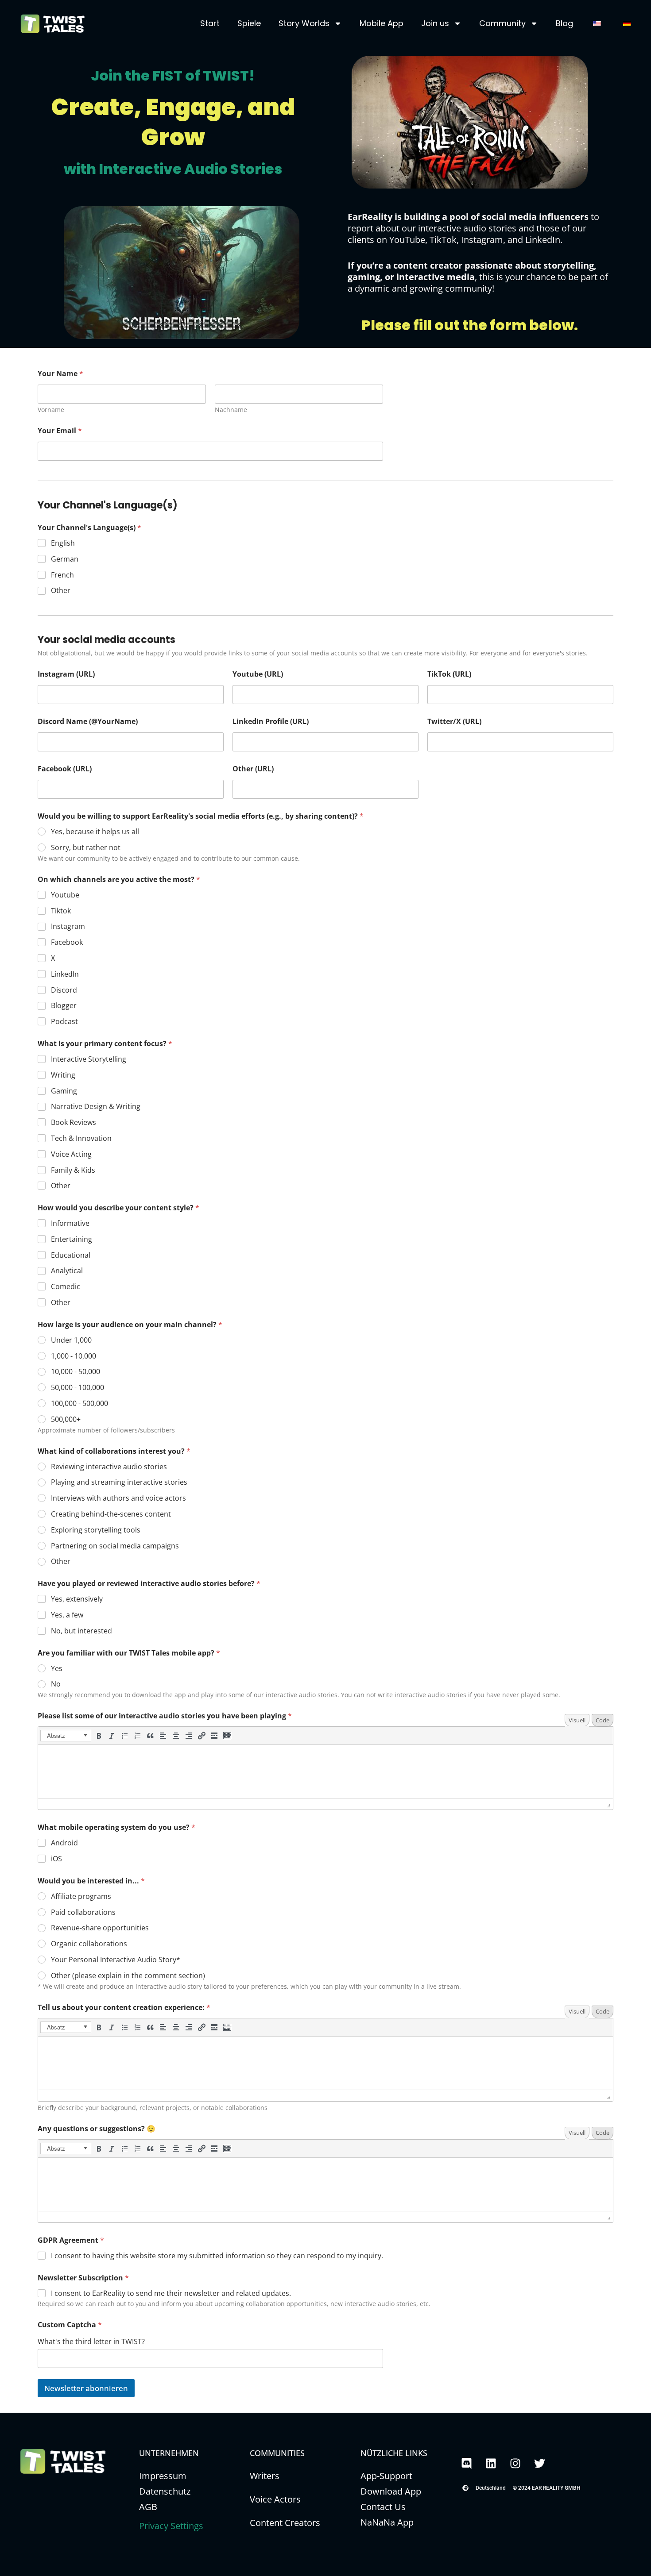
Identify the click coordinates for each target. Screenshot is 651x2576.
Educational (71, 1255)
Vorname (51, 410)
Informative (70, 1223)
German (65, 559)
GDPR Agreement (71, 2240)
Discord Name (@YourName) (88, 722)
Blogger (64, 1006)
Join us (435, 23)
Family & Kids (73, 1170)
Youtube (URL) (258, 674)
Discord (64, 990)
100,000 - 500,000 (79, 1404)
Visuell (577, 1720)
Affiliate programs (81, 1896)
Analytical (67, 1271)
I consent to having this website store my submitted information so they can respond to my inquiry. (217, 2256)
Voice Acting (71, 1154)
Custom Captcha (70, 2325)
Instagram (68, 926)
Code (603, 1720)
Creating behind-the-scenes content (111, 1514)
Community (502, 23)
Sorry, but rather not (86, 848)
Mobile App (382, 23)
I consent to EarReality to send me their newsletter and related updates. (171, 2293)
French (62, 575)
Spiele (249, 23)
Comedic (66, 1287)
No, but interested (81, 1631)
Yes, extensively (77, 1599)
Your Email (60, 431)
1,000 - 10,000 (74, 1356)
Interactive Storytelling (89, 1059)
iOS (56, 1859)
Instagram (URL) (66, 674)
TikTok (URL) (449, 674)
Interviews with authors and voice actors (118, 1498)
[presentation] (66, 1736)
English (63, 543)
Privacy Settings (171, 2526)
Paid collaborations (83, 1912)
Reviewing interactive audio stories (109, 1467)
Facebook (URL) (65, 769)
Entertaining (72, 1239)
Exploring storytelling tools (96, 1530)
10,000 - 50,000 (76, 1372)
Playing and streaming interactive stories (119, 1482)
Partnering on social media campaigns (115, 1546)
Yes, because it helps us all (95, 832)
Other (61, 591)
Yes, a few (67, 1615)
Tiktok (61, 911)
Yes (57, 1669)
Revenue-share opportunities (100, 1928)
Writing (63, 1075)
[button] (66, 1736)
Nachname (231, 410)
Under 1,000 (71, 1340)
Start (210, 23)
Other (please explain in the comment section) (128, 1976)
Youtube (65, 895)
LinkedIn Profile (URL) (271, 722)
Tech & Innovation (81, 1138)
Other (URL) (253, 769)
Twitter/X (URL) (454, 722)
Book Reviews (74, 1122)
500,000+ (66, 1419)
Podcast (64, 1022)
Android (64, 1843)
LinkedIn (65, 974)
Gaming (64, 1091)
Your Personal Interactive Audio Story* (116, 1960)
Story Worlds (304, 23)
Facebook (67, 942)
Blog (564, 23)
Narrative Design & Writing (96, 1107)
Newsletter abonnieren (86, 2388)
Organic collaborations (89, 1944)
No (56, 1684)
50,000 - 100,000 (77, 1388)
